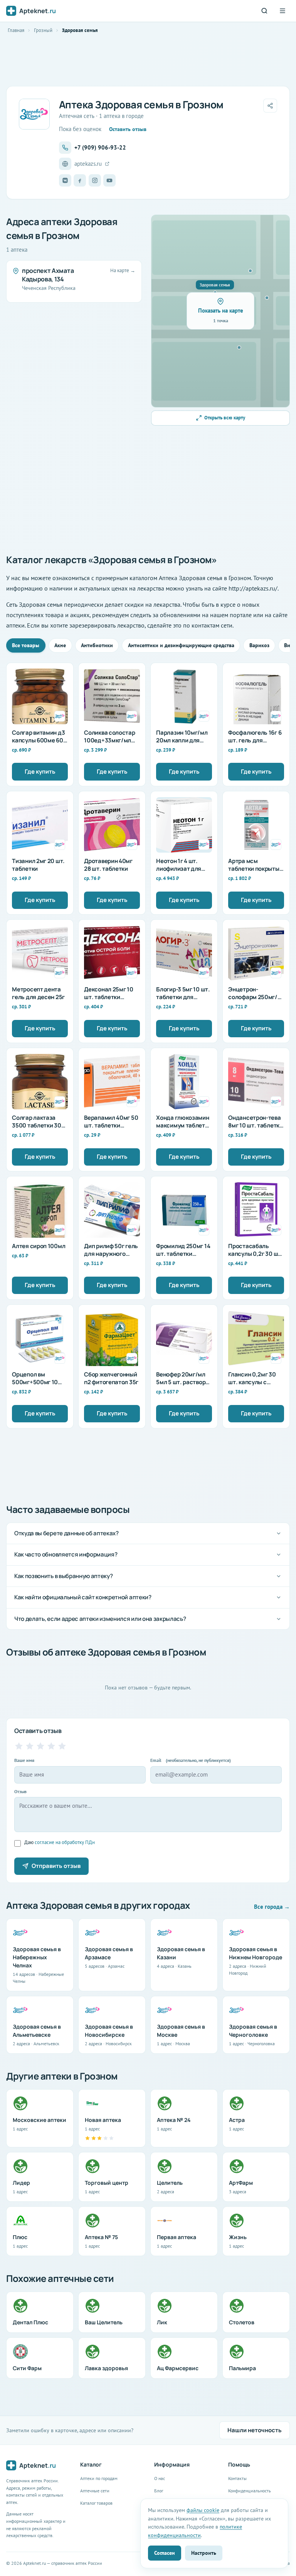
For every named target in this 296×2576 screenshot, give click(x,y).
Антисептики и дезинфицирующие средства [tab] (181, 645)
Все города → (272, 1907)
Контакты (237, 2478)
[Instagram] (95, 180)
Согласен (165, 2553)
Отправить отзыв (56, 1866)
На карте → (123, 270)
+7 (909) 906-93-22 (100, 147)
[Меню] (283, 11)
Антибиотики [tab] (97, 645)
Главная (16, 30)
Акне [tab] (60, 645)
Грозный (43, 30)
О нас (160, 2478)
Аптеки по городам (99, 2478)
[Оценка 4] (51, 1746)
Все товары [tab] (26, 645)
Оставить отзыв (128, 129)
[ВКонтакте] (65, 180)
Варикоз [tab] (259, 645)
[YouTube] (109, 180)
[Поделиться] (270, 106)
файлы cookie (203, 2510)
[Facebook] (80, 180)
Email (191, 1760)
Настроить (204, 2553)
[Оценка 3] (40, 1746)
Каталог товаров (96, 2503)
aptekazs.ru (88, 164)
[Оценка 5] (62, 1746)
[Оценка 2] (30, 1746)
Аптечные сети (95, 2491)
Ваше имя (24, 1760)
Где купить (40, 771)
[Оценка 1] (19, 1746)
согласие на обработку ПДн (65, 1842)
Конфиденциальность (250, 2491)
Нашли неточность (255, 2430)
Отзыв (20, 1791)
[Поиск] (264, 11)
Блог (159, 2491)
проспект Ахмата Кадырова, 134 (48, 275)
